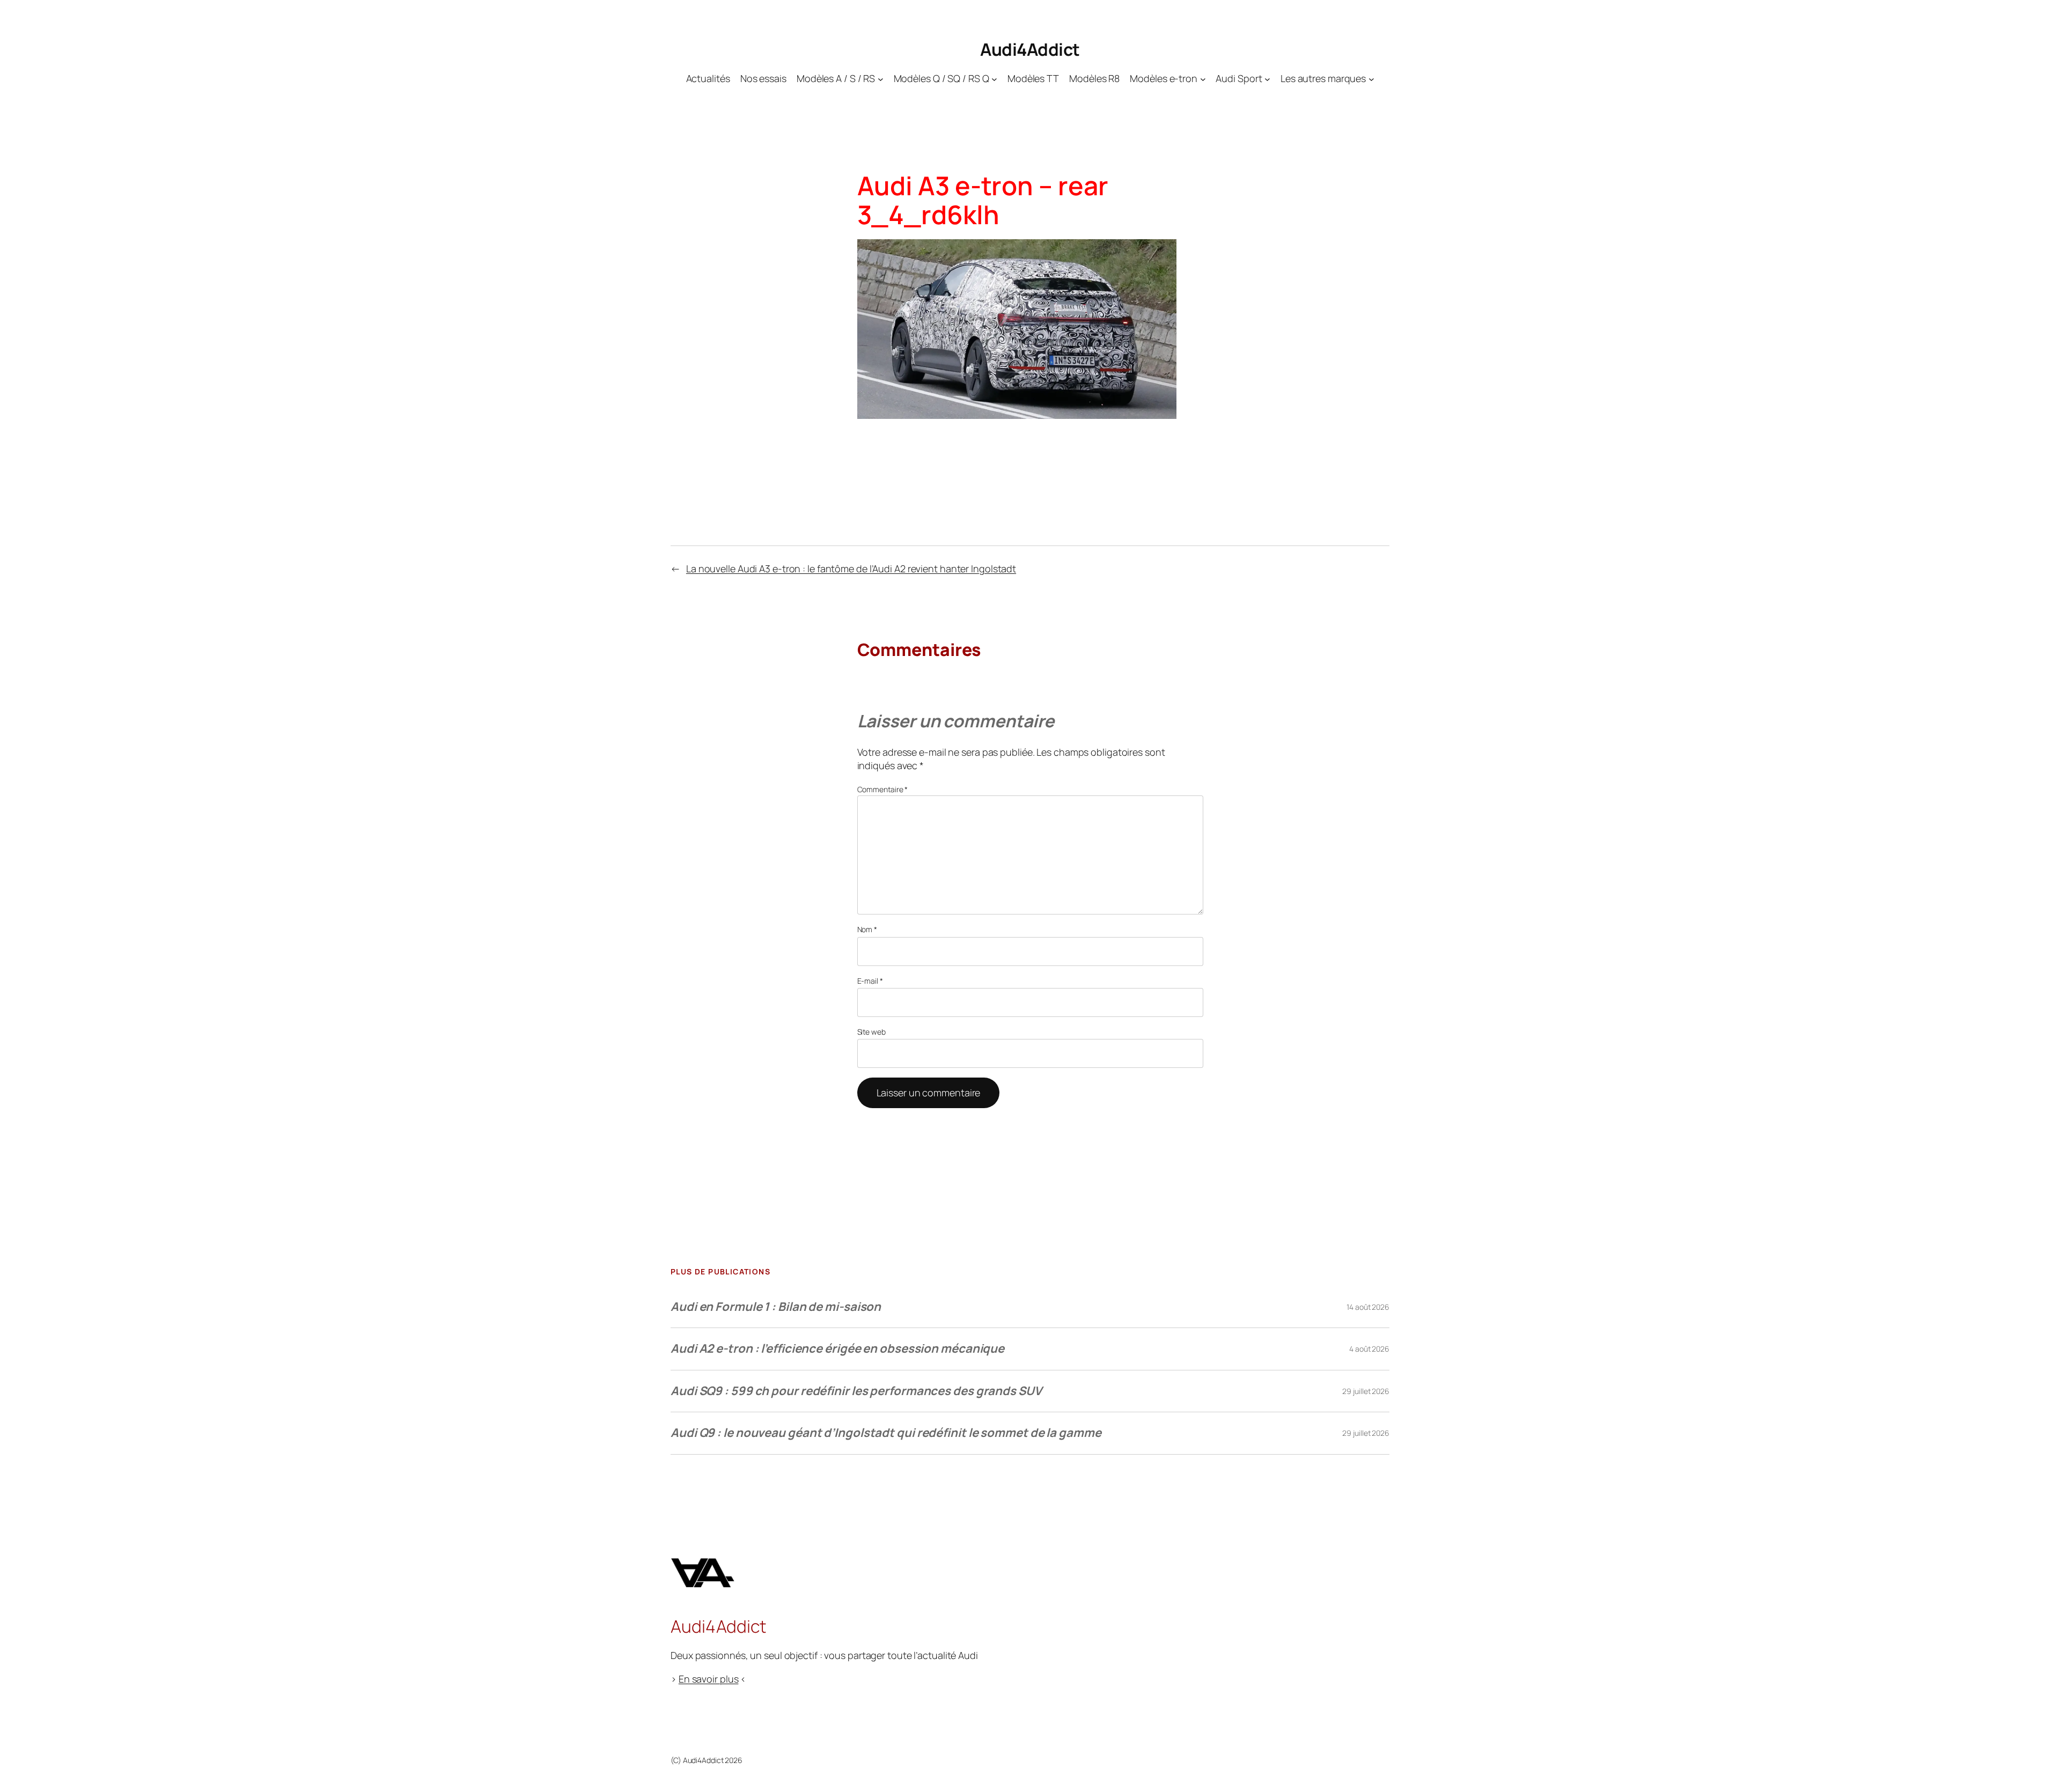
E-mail (870, 981)
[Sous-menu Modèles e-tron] (1203, 79)
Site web (871, 1032)
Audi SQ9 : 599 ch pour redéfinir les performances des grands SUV (856, 1391)
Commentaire (883, 789)
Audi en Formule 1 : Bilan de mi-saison (776, 1307)
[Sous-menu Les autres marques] (1371, 79)
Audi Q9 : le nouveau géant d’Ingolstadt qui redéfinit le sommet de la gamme (886, 1433)
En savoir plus (709, 1679)
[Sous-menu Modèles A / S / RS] (881, 79)
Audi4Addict (1030, 49)
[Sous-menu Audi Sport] (1267, 79)
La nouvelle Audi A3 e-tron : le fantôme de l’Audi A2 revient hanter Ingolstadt (851, 569)
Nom (867, 929)
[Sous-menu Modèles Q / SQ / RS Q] (994, 79)
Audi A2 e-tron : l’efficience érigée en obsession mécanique (837, 1348)
